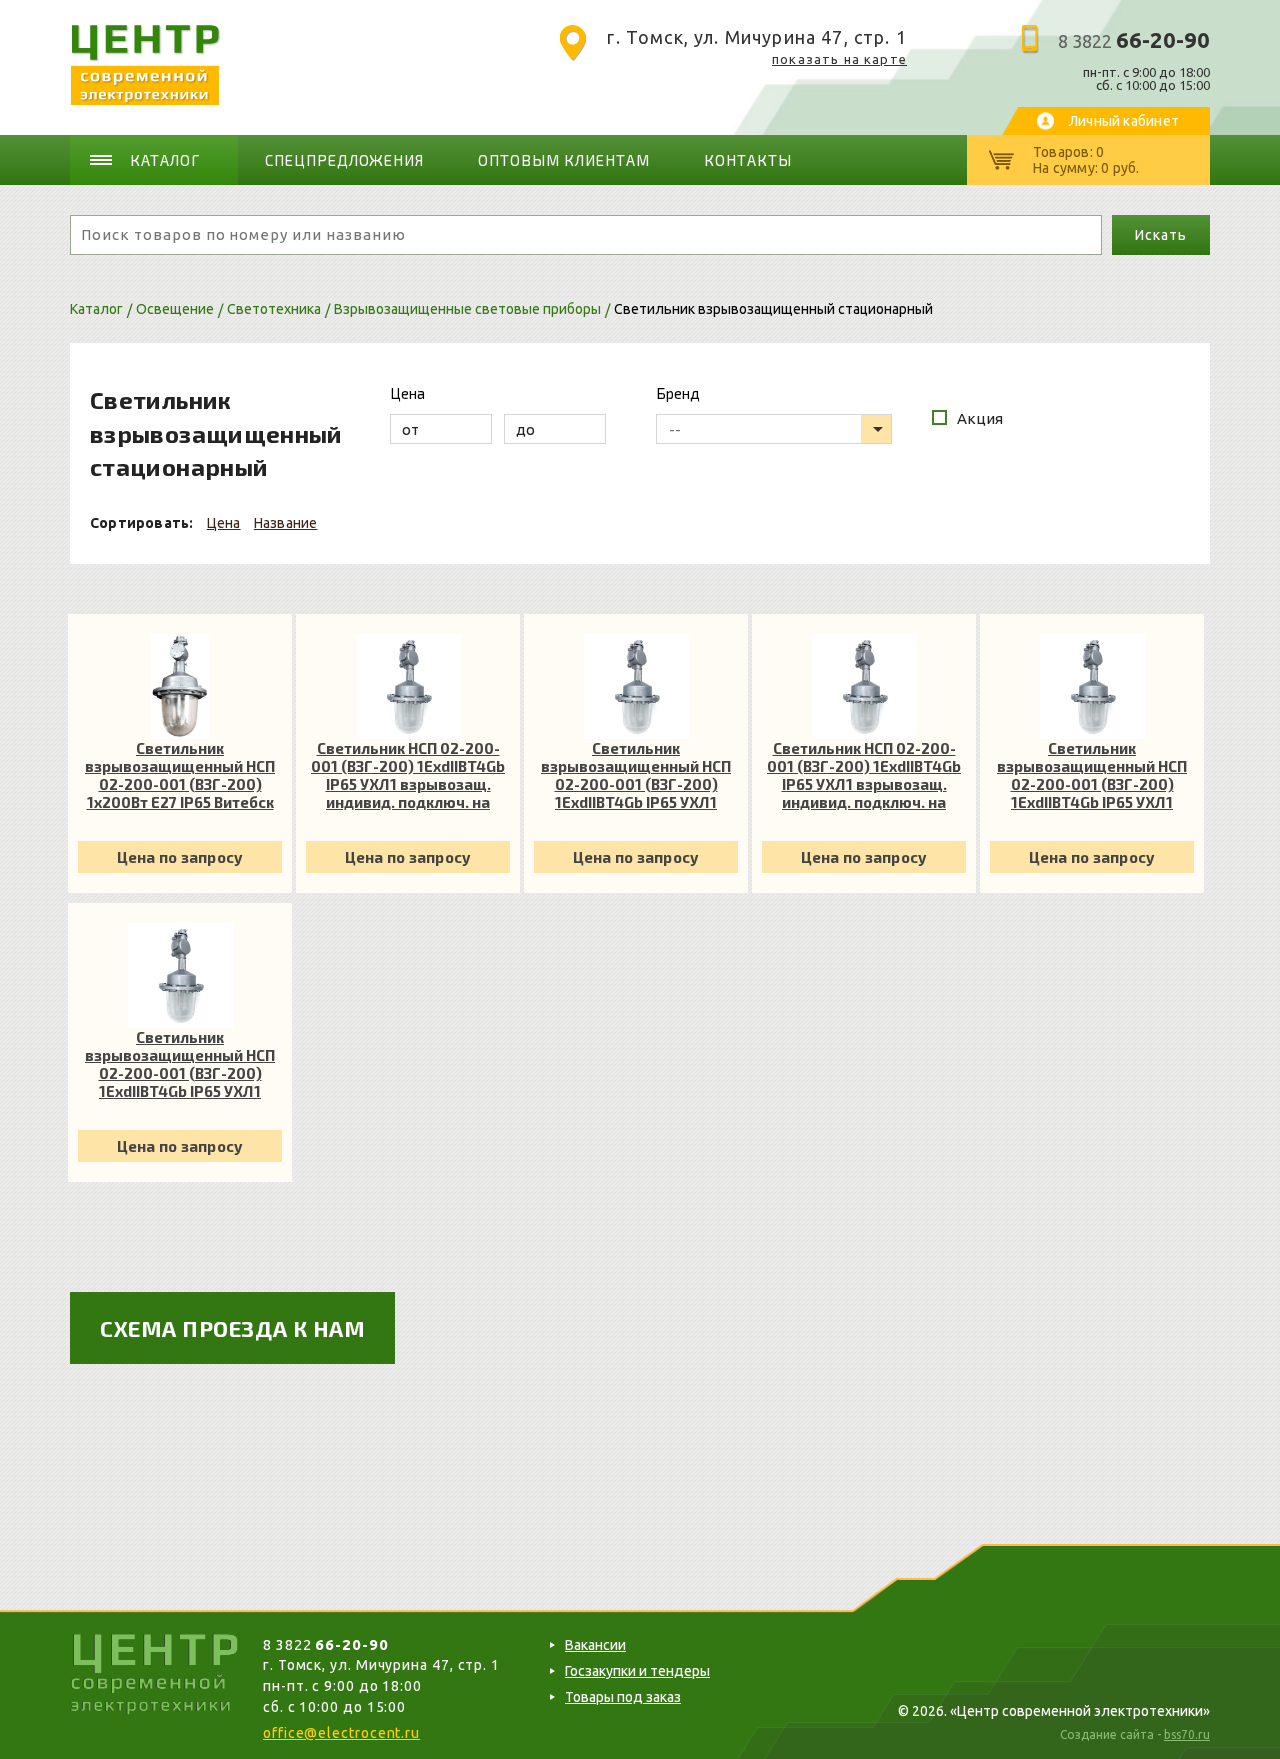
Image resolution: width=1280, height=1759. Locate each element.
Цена (224, 523)
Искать (1160, 235)
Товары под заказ (623, 1697)
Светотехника (274, 309)
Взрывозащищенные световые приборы (467, 309)
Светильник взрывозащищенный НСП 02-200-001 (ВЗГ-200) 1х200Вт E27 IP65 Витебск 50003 (180, 775)
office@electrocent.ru (341, 1733)
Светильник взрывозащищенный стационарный (773, 309)
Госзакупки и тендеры (637, 1671)
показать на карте (839, 59)
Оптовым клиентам (564, 160)
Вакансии (595, 1645)
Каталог (165, 160)
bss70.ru (1187, 1734)
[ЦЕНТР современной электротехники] (145, 99)
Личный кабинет (1124, 121)
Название (286, 523)
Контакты (748, 160)
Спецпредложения (345, 160)
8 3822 (1134, 41)
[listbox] (774, 429)
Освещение (175, 309)
